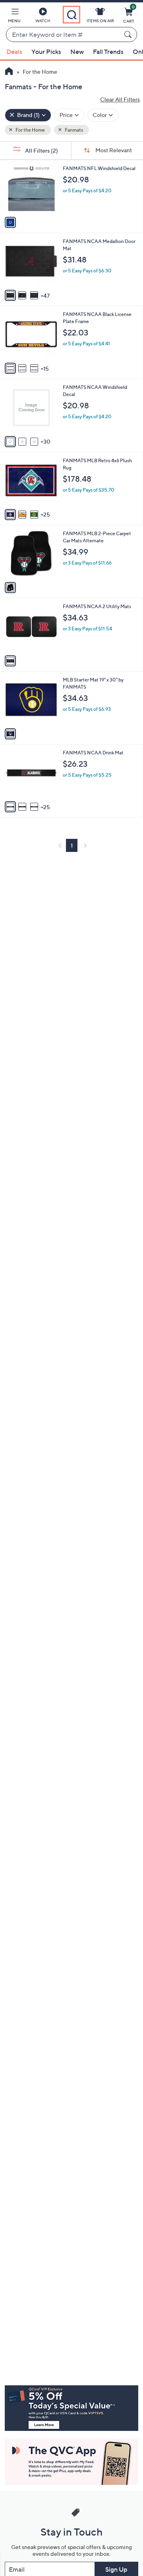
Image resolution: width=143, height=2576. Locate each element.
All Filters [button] (41, 150)
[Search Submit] (129, 34)
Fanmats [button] (73, 130)
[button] (14, 17)
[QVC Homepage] (9, 72)
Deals (14, 52)
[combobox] (64, 35)
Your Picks (46, 52)
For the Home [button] (30, 130)
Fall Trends (108, 52)
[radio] (10, 222)
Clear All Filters (120, 99)
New (77, 52)
